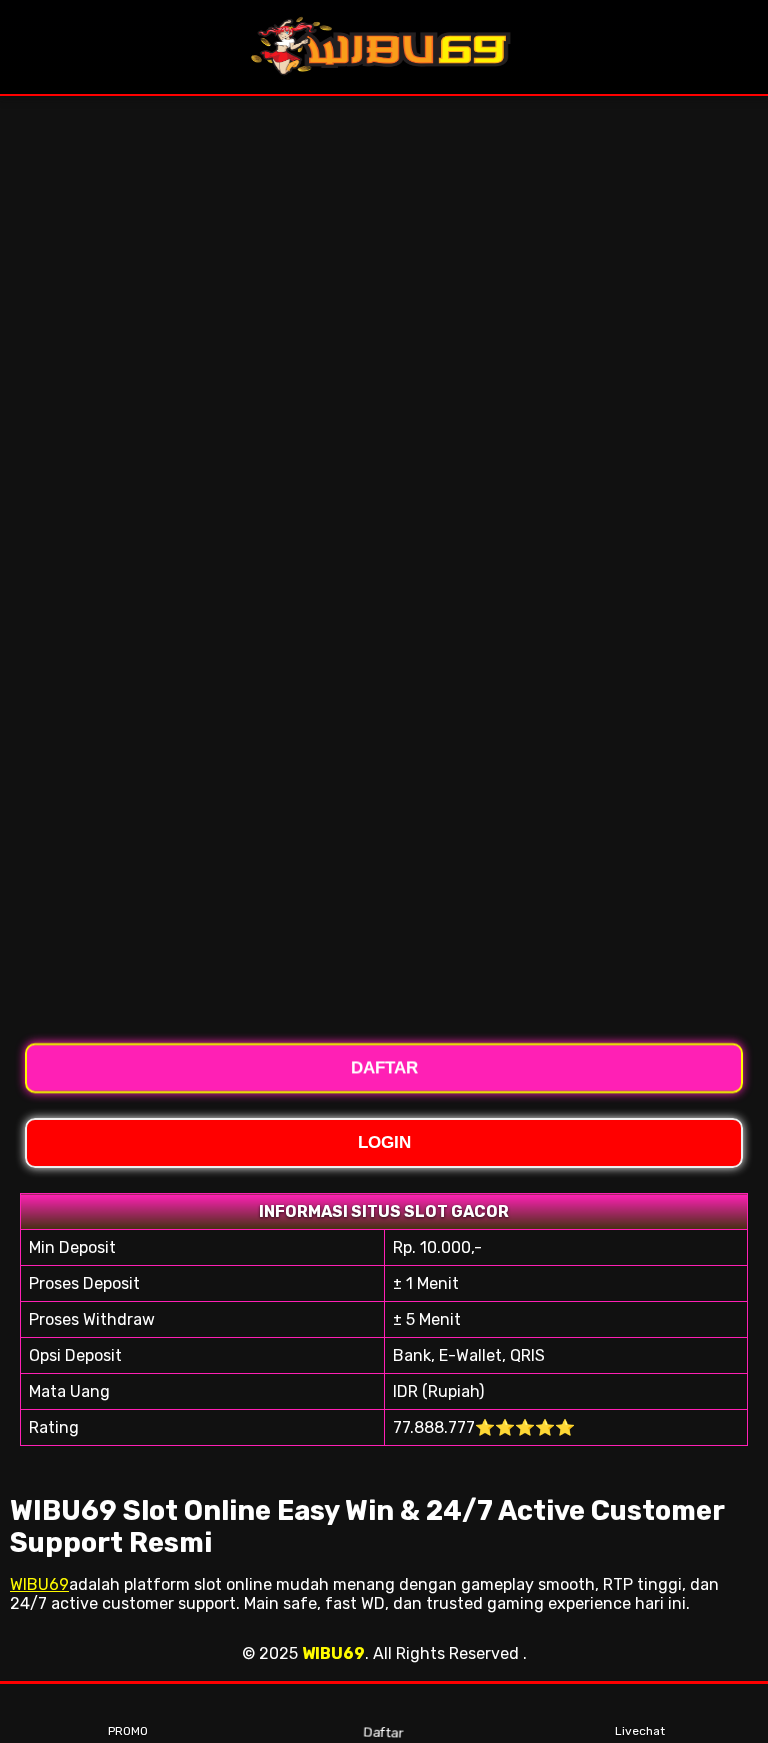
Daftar (383, 1731)
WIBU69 (39, 1584)
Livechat (640, 1731)
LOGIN (384, 1142)
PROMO (128, 1731)
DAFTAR (384, 1072)
